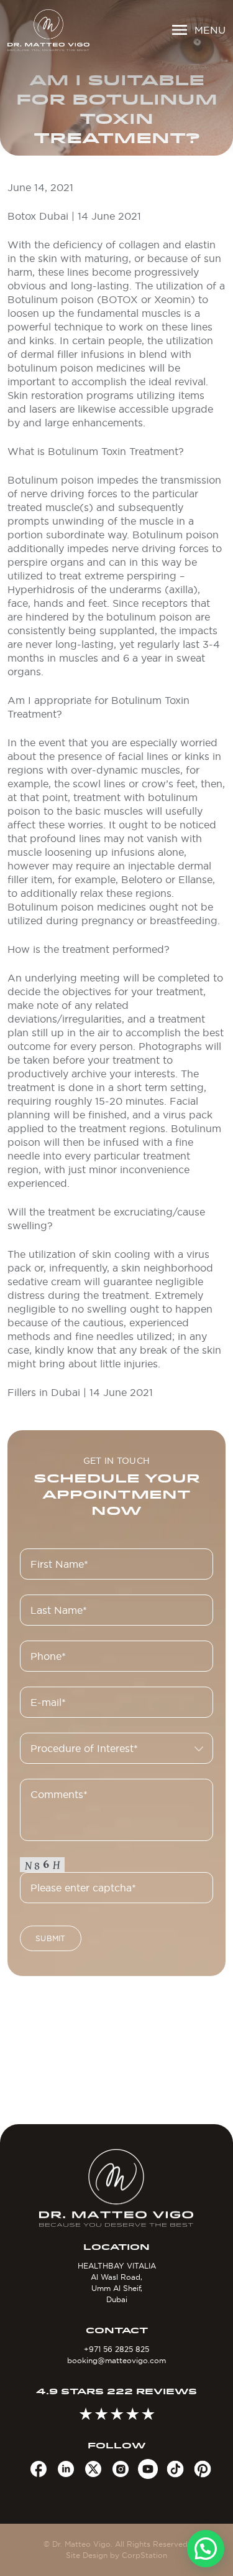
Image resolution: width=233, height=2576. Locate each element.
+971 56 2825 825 (116, 2349)
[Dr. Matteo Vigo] (48, 30)
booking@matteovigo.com (116, 2360)
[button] (206, 2549)
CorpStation (144, 2555)
